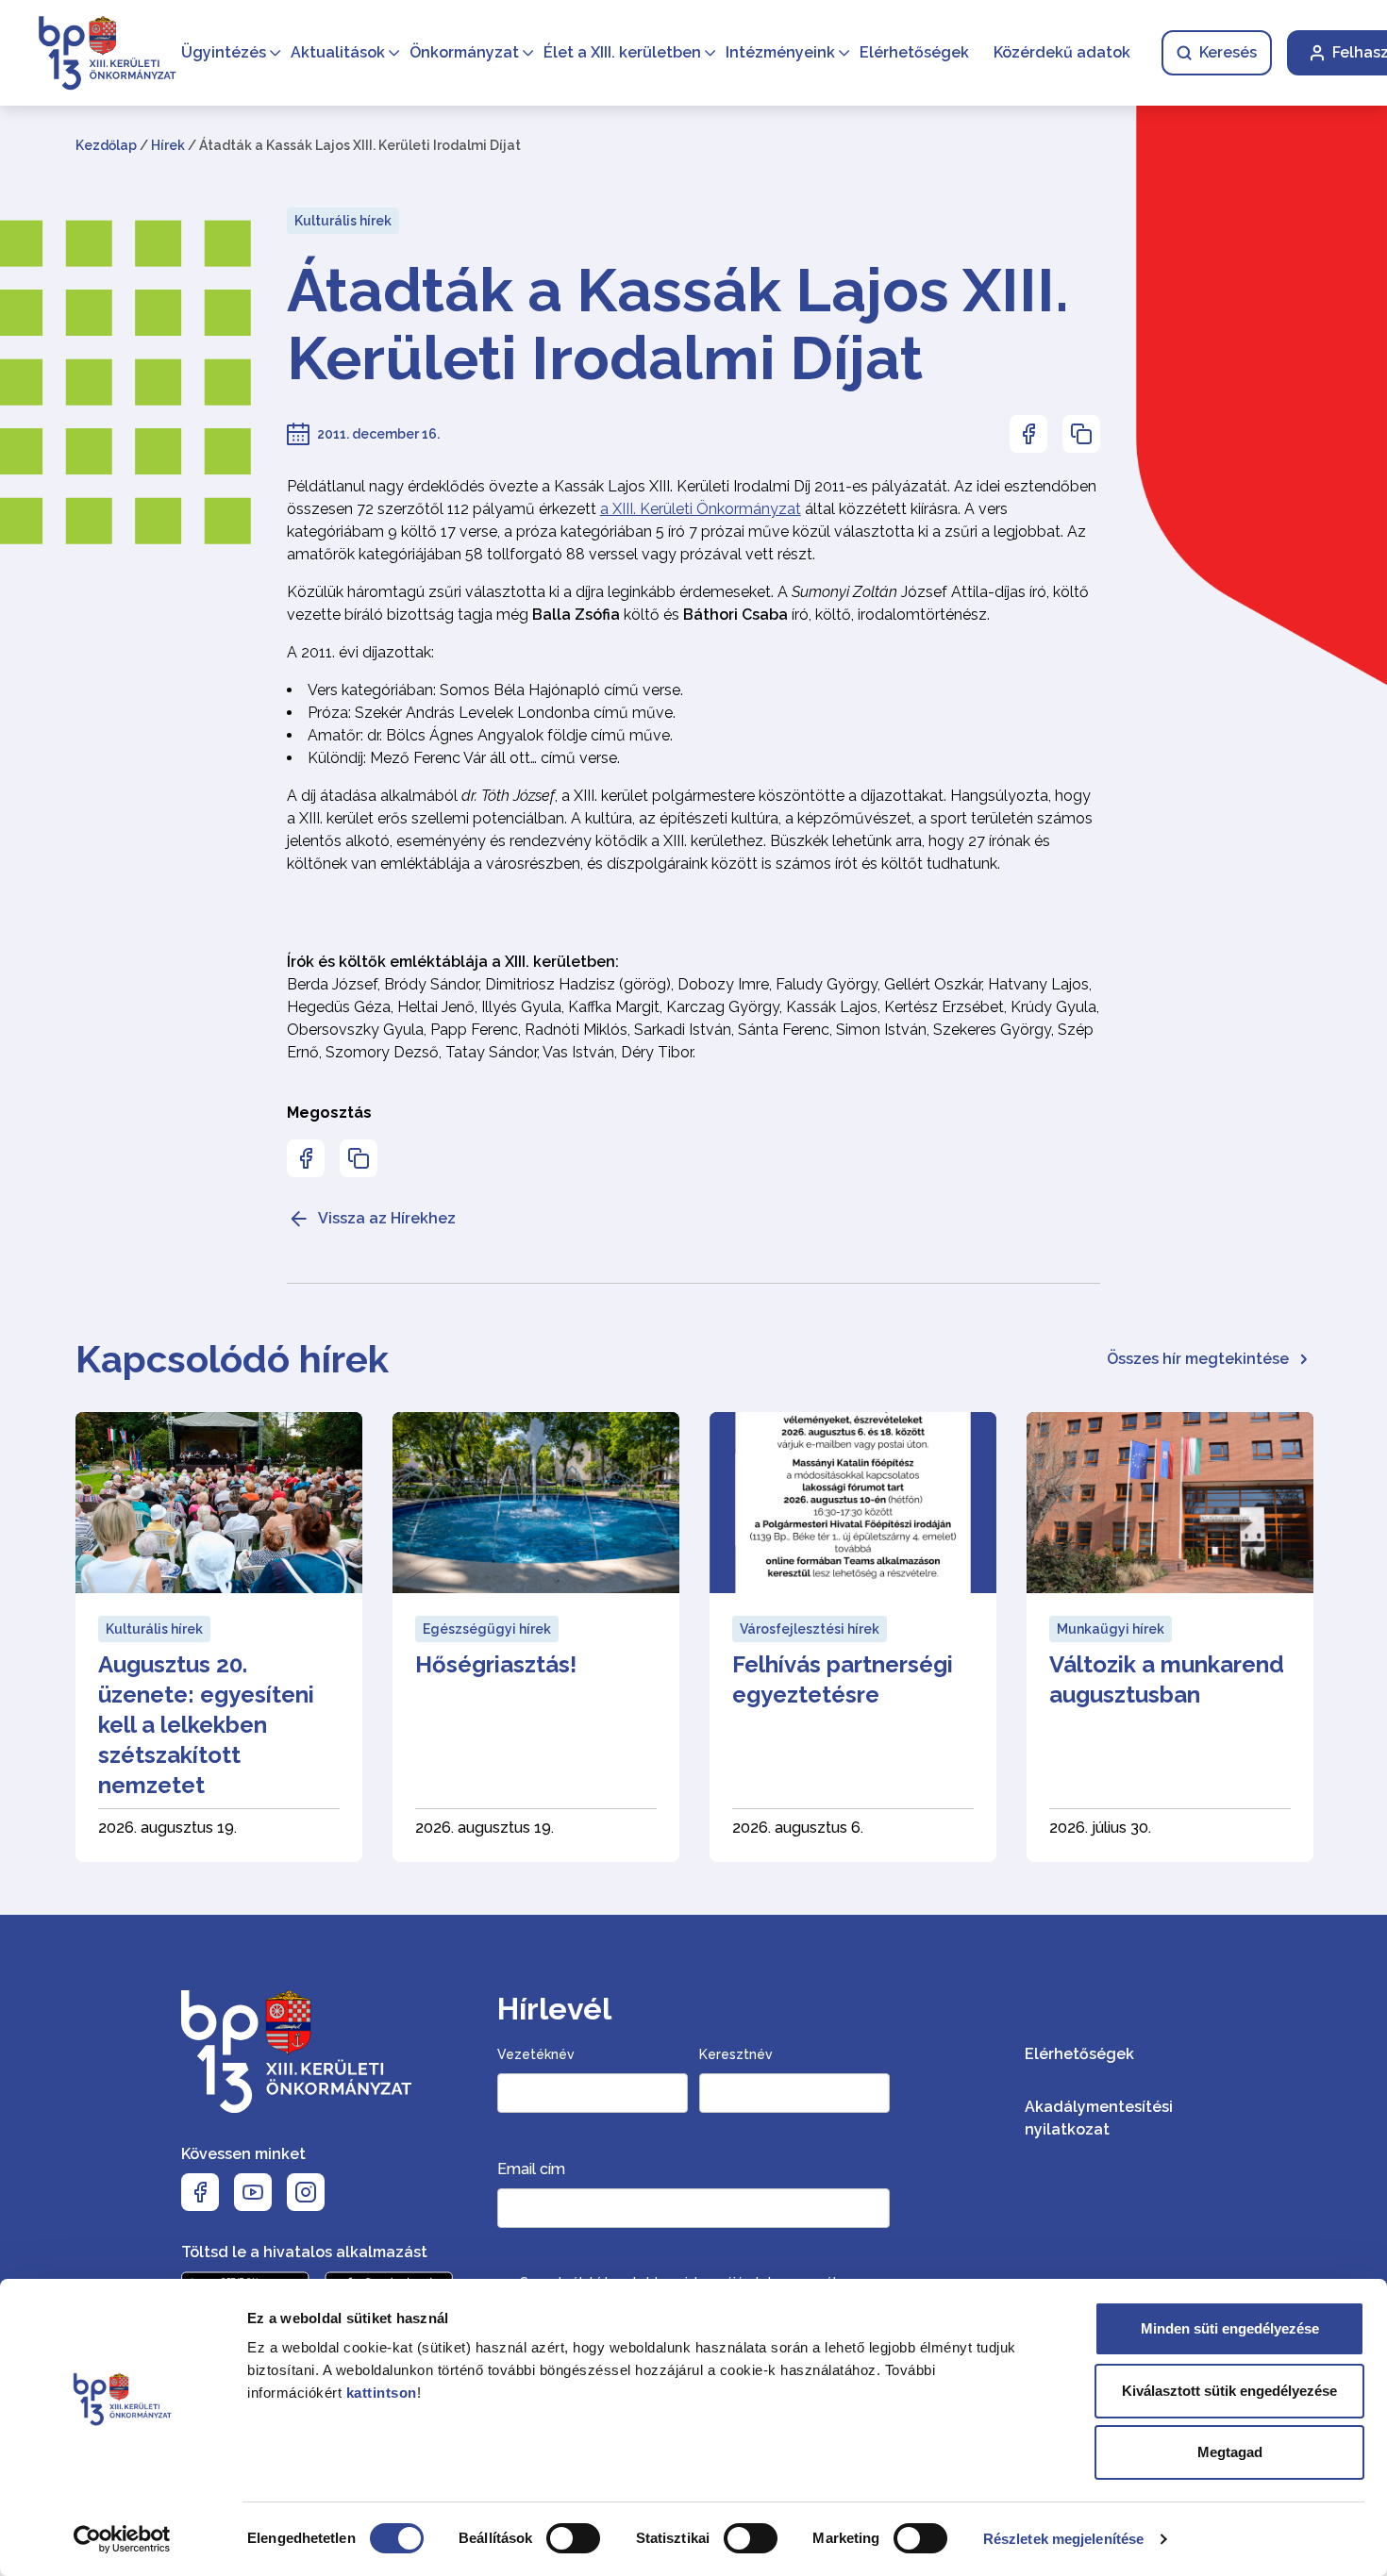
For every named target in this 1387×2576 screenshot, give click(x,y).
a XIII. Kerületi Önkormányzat (701, 509)
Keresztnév (736, 2054)
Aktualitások (338, 52)
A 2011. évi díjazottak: (360, 652)
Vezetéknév (536, 2054)
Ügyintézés (224, 52)
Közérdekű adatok (1062, 52)
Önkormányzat (464, 52)
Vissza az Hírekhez (387, 1218)
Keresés (1228, 52)
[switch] (573, 2538)
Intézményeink (780, 52)
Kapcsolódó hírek (232, 1359)
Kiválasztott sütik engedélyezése (1229, 2391)
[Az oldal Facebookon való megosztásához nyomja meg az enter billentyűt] (1028, 434)
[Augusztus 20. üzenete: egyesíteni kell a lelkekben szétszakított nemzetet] (219, 1637)
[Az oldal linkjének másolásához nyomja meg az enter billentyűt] (1081, 434)
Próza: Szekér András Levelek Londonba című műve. (492, 713)
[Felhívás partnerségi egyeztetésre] (853, 1637)
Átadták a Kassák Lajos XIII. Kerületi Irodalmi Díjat (678, 324)
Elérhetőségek (914, 52)
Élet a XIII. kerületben (622, 52)
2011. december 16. (378, 434)
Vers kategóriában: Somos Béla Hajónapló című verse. (495, 690)
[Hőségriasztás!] (536, 1637)
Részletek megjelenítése (1063, 2539)
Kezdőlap (106, 145)
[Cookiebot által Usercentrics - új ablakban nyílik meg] (122, 2539)
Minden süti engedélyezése (1230, 2328)
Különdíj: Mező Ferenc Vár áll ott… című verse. (464, 758)
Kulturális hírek (343, 221)
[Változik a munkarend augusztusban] (1170, 1637)
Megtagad (1230, 2452)
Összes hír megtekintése (1198, 1359)
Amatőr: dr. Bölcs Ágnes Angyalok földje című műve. (490, 735)
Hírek (168, 145)
